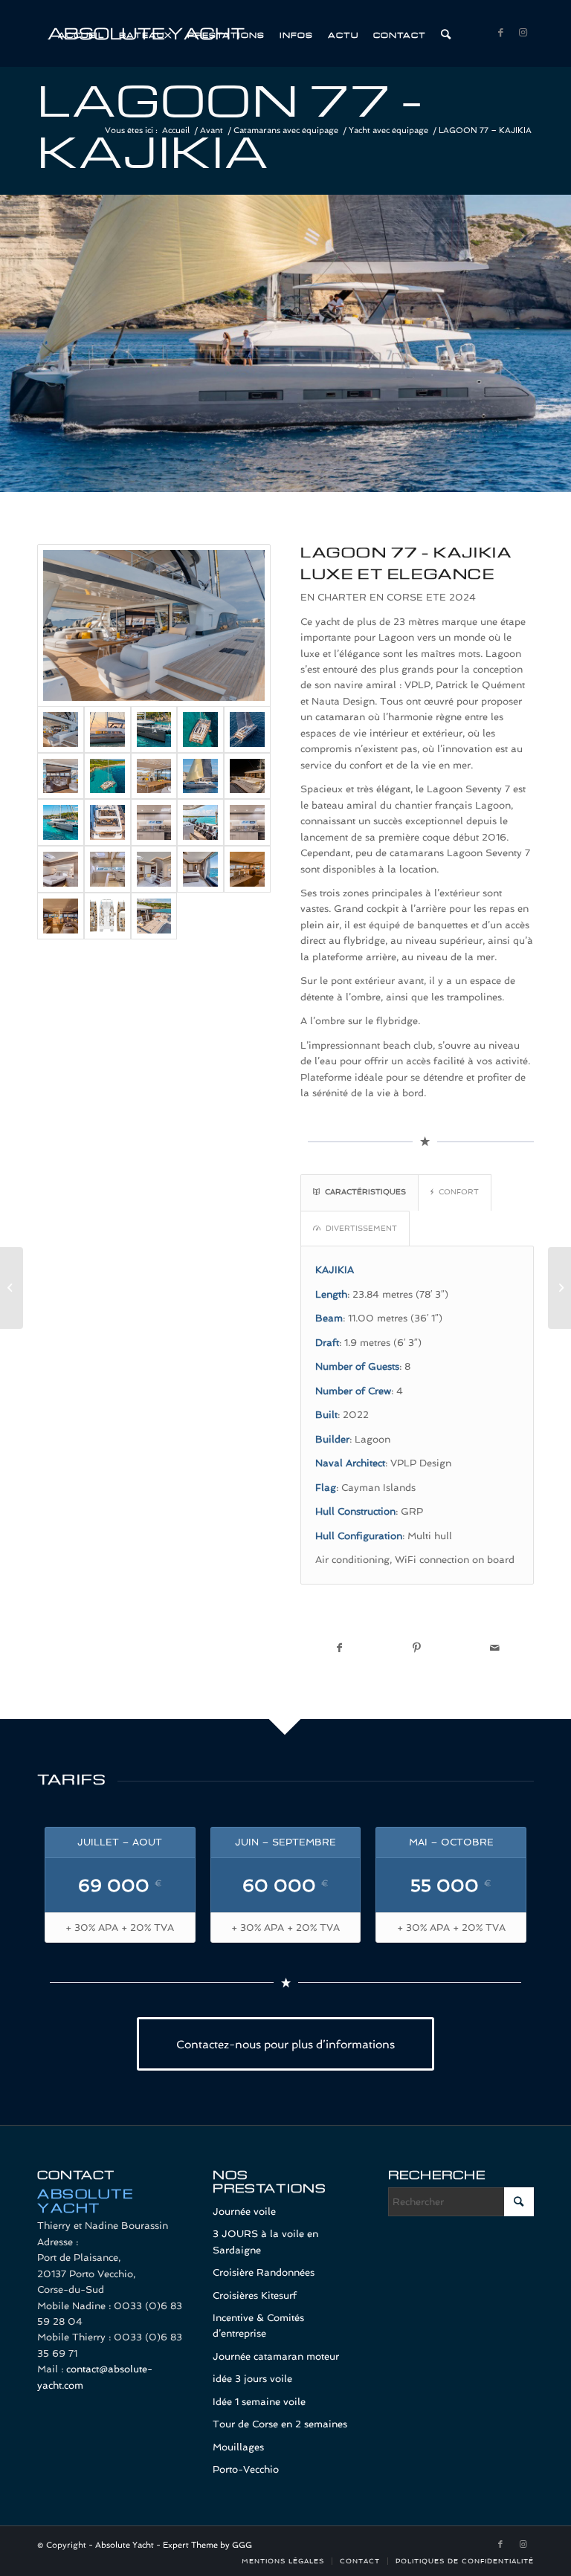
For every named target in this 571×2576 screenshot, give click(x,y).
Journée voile (244, 2211)
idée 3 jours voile (252, 2379)
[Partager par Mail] (495, 1648)
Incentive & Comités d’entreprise (258, 2326)
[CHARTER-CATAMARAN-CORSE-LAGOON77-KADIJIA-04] (154, 916)
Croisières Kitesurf (255, 2295)
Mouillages (238, 2447)
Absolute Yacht (125, 2545)
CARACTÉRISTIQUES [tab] (365, 1191)
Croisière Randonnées (264, 2272)
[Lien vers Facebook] (500, 33)
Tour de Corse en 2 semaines (280, 2424)
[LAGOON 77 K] (61, 869)
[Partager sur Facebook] (339, 1648)
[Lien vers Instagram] (523, 33)
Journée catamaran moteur (276, 2356)
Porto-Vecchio (246, 2469)
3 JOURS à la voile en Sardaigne (265, 2242)
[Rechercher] (446, 33)
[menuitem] (81, 33)
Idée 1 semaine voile (259, 2402)
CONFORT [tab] (459, 1191)
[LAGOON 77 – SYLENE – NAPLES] (12, 1288)
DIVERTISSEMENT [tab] (361, 1228)
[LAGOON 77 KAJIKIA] (154, 625)
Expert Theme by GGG (207, 2545)
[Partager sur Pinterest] (417, 1648)
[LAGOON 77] (61, 916)
